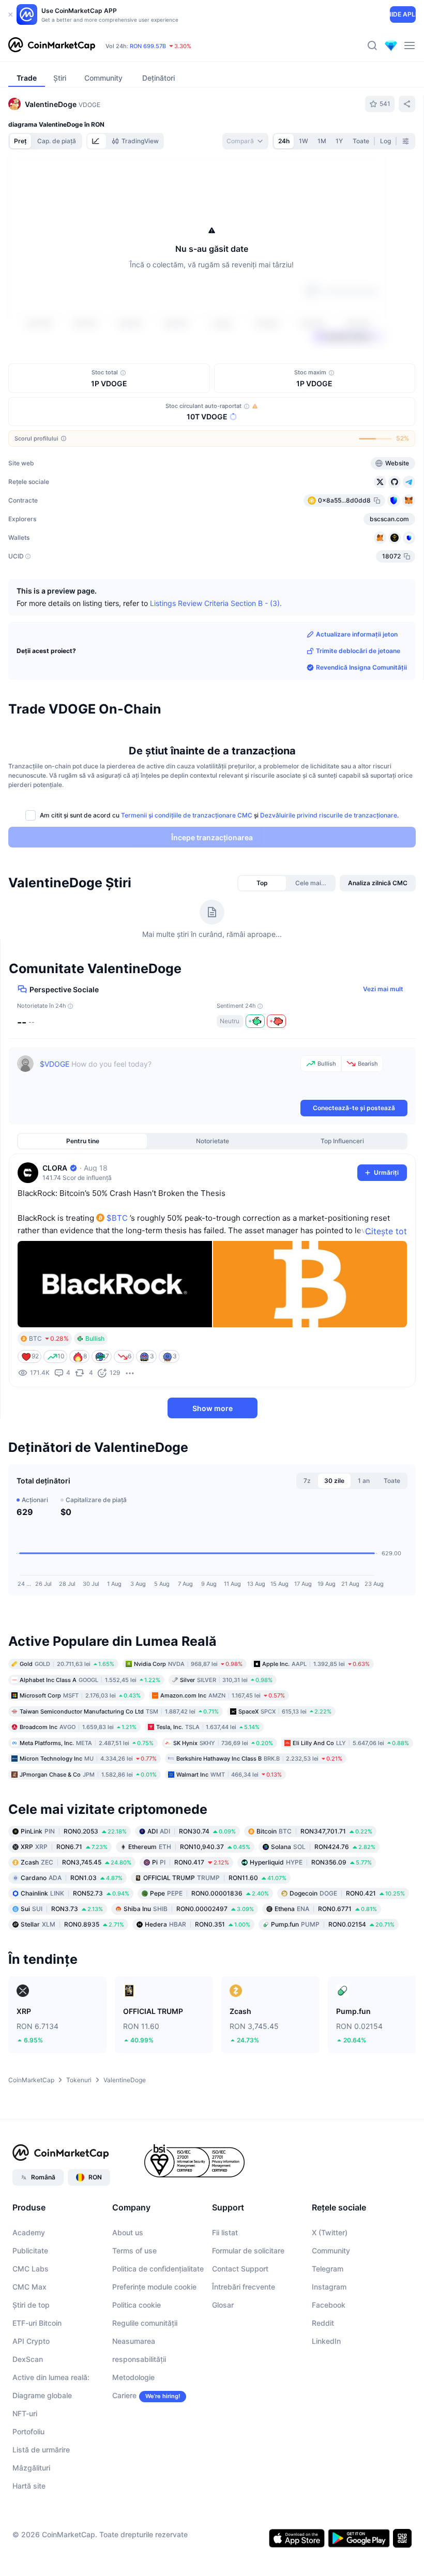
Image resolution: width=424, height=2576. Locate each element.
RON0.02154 (333, 1985)
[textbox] (168, 1137)
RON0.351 (198, 1985)
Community (331, 2311)
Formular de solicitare (248, 2311)
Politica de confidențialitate (158, 2329)
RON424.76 (323, 1907)
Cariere (124, 2456)
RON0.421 (347, 1954)
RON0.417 (191, 1923)
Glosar (223, 2365)
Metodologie (133, 2438)
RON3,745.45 (76, 1923)
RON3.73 (62, 1969)
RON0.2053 (74, 1892)
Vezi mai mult (383, 1049)
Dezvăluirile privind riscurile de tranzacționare (329, 876)
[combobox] (245, 141)
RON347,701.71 (314, 1892)
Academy (29, 2293)
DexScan (28, 2420)
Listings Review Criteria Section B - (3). (216, 663)
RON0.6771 (326, 1969)
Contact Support (240, 2329)
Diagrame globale (42, 2456)
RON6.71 (64, 1907)
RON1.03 (72, 1938)
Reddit (323, 2383)
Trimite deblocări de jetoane (358, 711)
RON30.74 (192, 1892)
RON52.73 (75, 1954)
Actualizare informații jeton (357, 695)
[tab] (97, 141)
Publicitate (30, 2311)
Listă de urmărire (41, 2510)
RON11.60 (215, 1938)
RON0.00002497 (189, 1969)
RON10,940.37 (189, 1907)
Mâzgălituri (31, 2528)
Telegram (328, 2329)
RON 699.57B (148, 46)
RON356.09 (311, 1923)
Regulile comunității (145, 2383)
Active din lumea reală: (51, 2438)
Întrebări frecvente (244, 2347)
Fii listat (225, 2293)
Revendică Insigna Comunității (361, 728)
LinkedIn (326, 2401)
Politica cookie (137, 2365)
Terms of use (134, 2311)
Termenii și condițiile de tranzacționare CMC (187, 876)
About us (128, 2293)
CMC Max (29, 2347)
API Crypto (31, 2401)
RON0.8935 (72, 1985)
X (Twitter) (330, 2293)
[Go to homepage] (52, 46)
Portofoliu (28, 2492)
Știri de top (31, 2365)
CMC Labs (31, 2329)
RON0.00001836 (209, 1954)
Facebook (329, 2365)
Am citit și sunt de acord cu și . (219, 876)
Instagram (329, 2347)
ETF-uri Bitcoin (37, 2383)
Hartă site (29, 2546)
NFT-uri (25, 2474)
